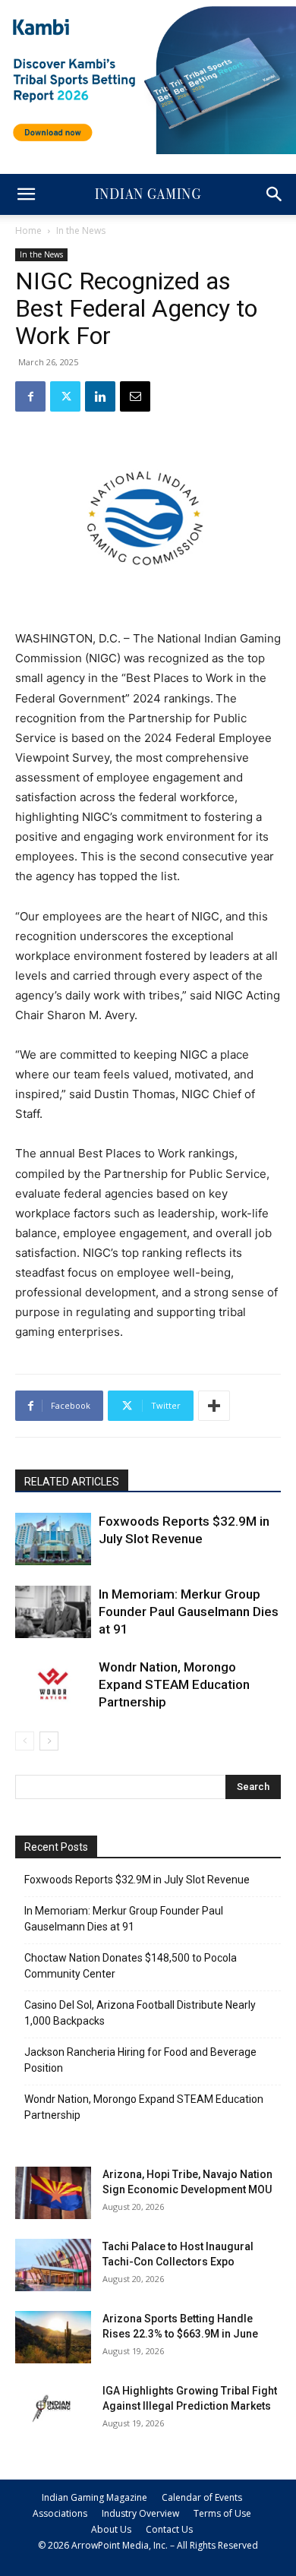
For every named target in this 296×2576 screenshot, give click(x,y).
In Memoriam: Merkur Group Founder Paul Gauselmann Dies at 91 (189, 1612)
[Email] (135, 396)
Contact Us (169, 2529)
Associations (60, 2513)
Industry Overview (140, 2513)
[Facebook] (30, 396)
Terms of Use (222, 2513)
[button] (26, 194)
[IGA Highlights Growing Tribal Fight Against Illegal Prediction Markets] (53, 2409)
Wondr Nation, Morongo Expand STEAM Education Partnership (174, 1684)
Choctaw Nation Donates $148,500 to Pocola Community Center (131, 1966)
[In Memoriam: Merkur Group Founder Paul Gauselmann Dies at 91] (53, 1612)
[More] (214, 1406)
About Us (111, 2529)
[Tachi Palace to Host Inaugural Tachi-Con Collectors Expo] (53, 2265)
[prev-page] (25, 1741)
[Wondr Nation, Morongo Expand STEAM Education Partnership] (53, 1685)
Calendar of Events (202, 2497)
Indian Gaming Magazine (94, 2497)
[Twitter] (65, 396)
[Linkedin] (100, 396)
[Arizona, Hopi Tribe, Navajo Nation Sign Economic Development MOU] (53, 2193)
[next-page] (49, 1741)
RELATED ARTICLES (72, 1482)
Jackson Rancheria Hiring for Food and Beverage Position (140, 2060)
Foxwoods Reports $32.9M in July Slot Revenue (137, 1880)
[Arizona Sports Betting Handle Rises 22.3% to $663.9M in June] (53, 2337)
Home (28, 230)
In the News (81, 230)
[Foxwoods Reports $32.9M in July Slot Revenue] (53, 1539)
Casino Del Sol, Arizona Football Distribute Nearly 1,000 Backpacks (140, 2013)
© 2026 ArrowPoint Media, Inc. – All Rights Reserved (148, 2545)
